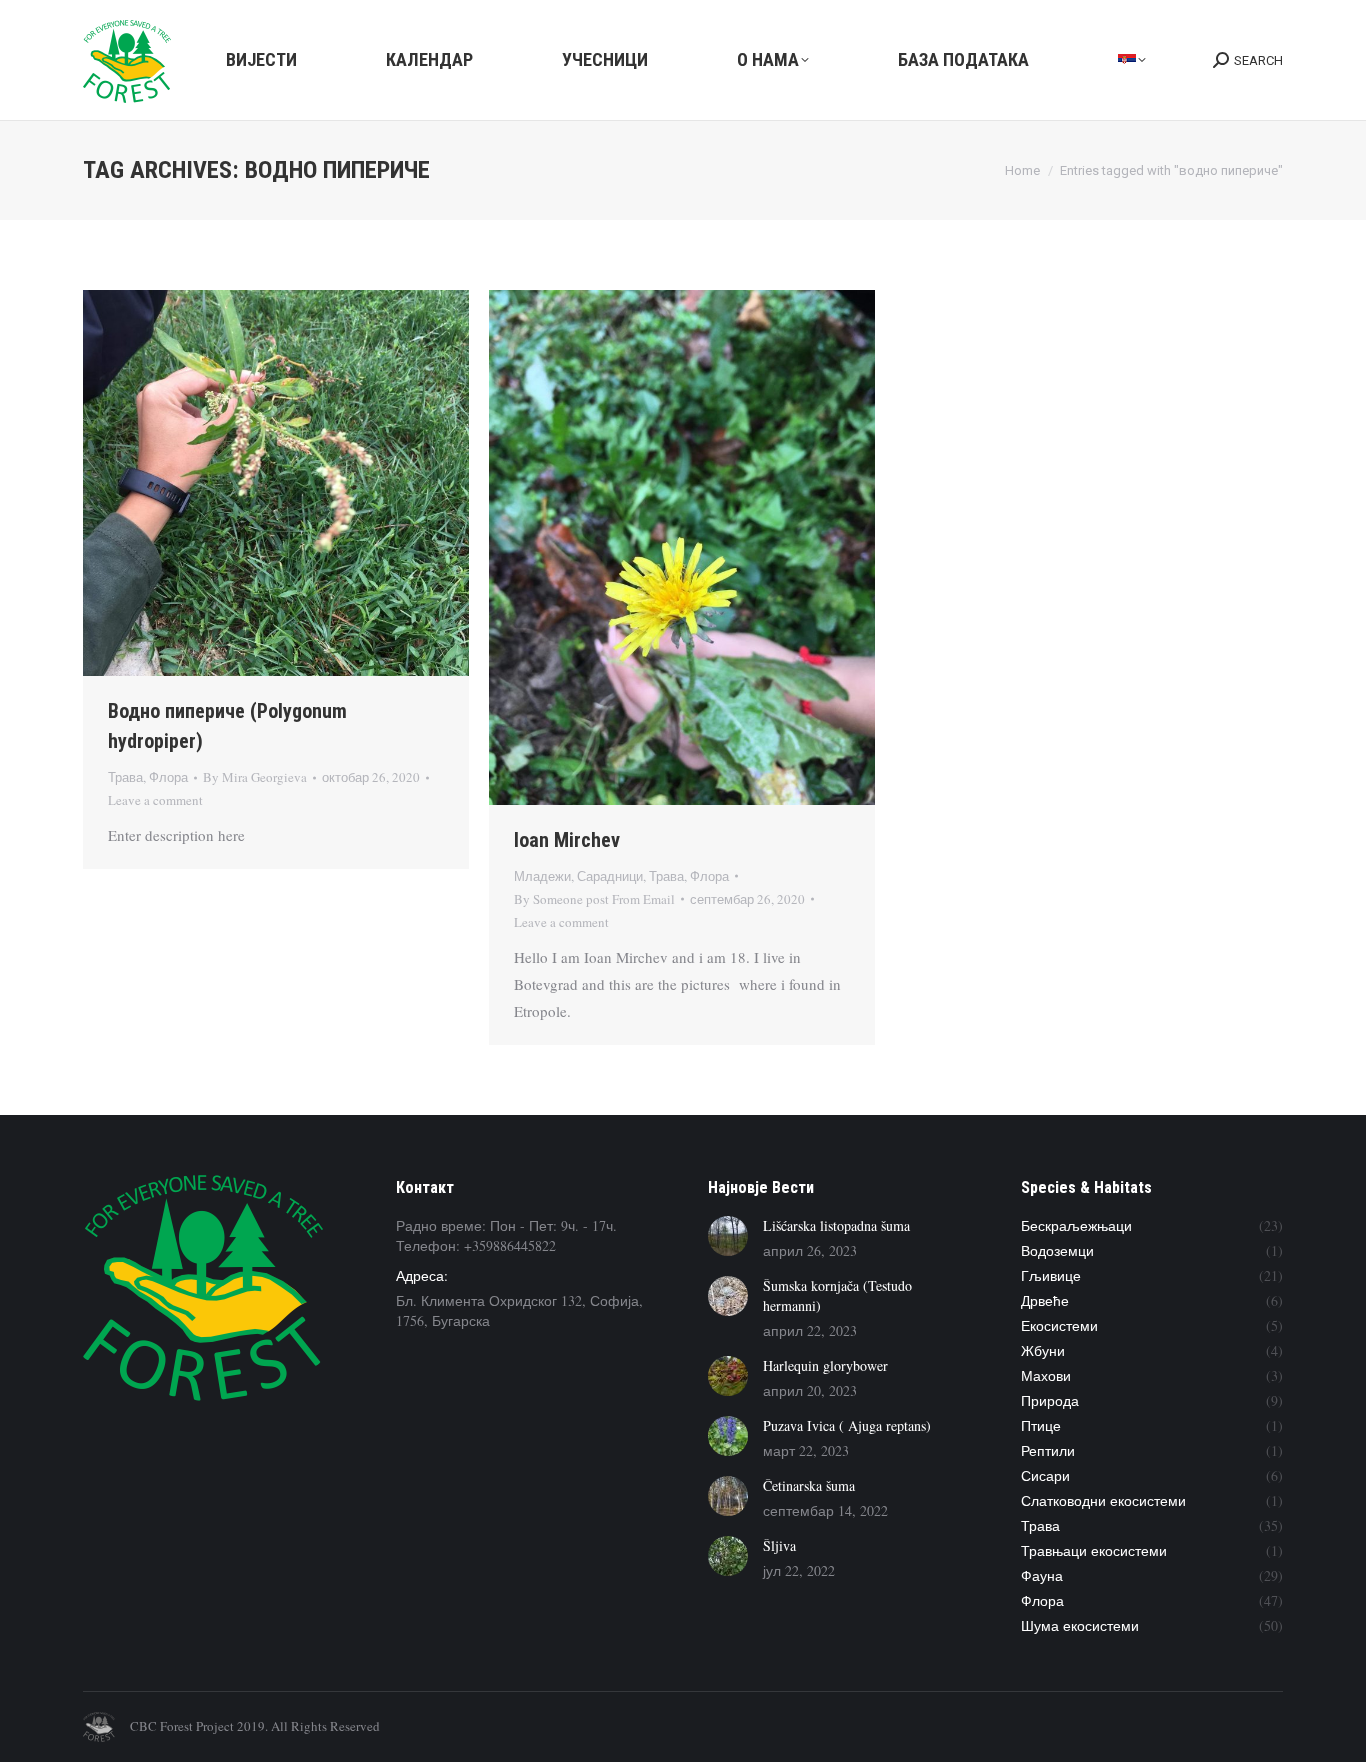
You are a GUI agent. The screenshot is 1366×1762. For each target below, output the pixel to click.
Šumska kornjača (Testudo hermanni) (837, 1295)
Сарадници (610, 876)
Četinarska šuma (809, 1485)
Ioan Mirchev (567, 840)
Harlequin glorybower (825, 1365)
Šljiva (779, 1545)
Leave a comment (155, 800)
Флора (168, 777)
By (255, 777)
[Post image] (728, 1236)
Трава (125, 777)
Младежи (542, 876)
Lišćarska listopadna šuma (836, 1225)
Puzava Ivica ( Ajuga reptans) (847, 1425)
